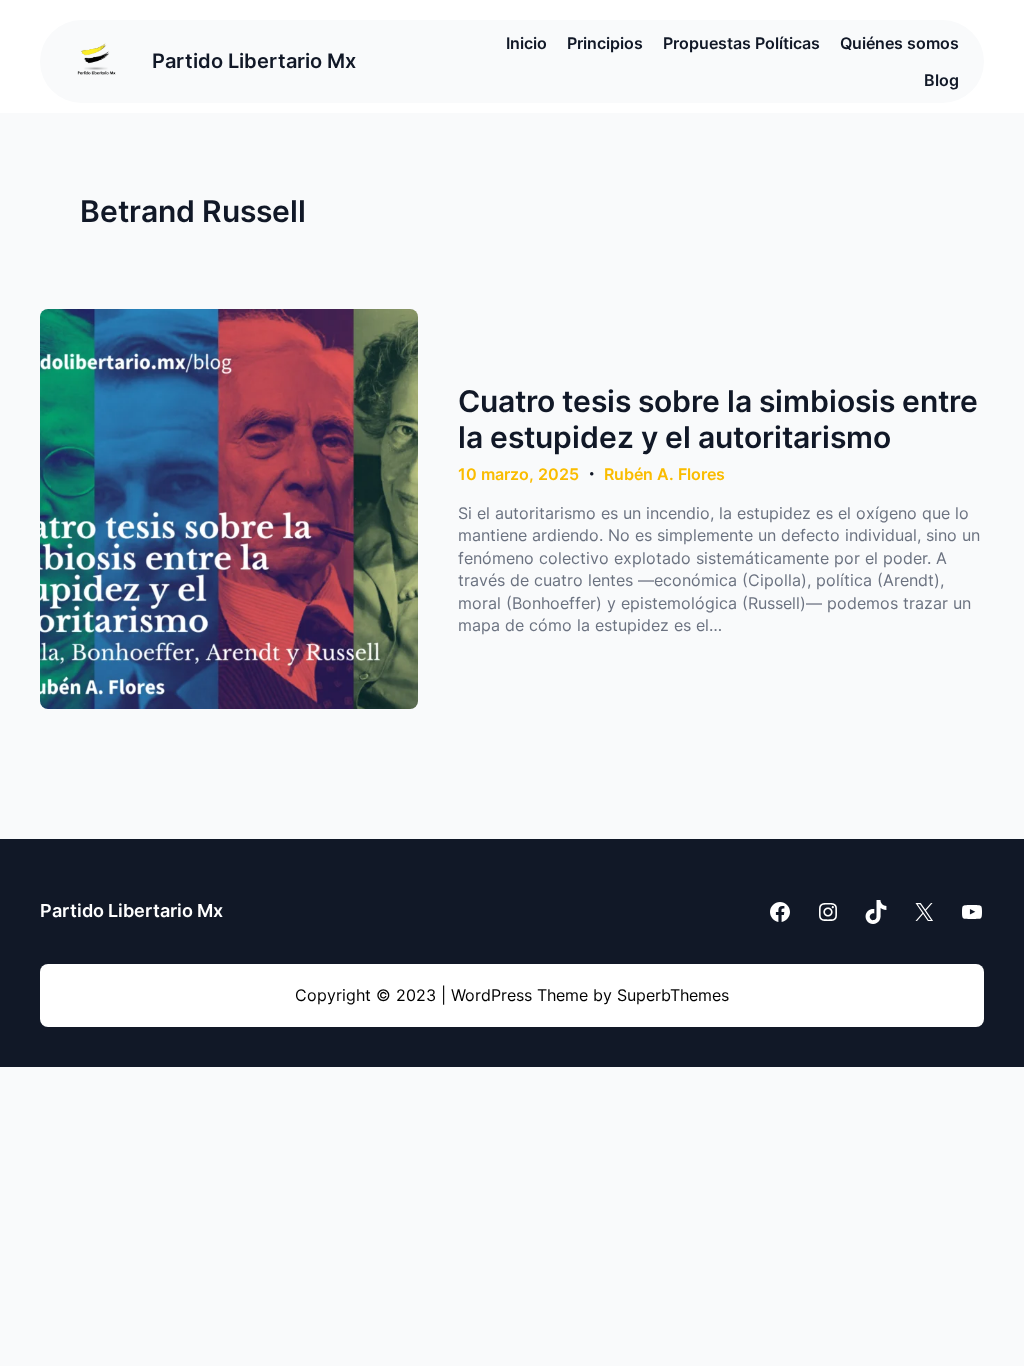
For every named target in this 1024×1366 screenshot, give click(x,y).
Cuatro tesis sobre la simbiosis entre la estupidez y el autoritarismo (718, 419)
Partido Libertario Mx (254, 61)
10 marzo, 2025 (518, 474)
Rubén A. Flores (664, 474)
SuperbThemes (673, 995)
